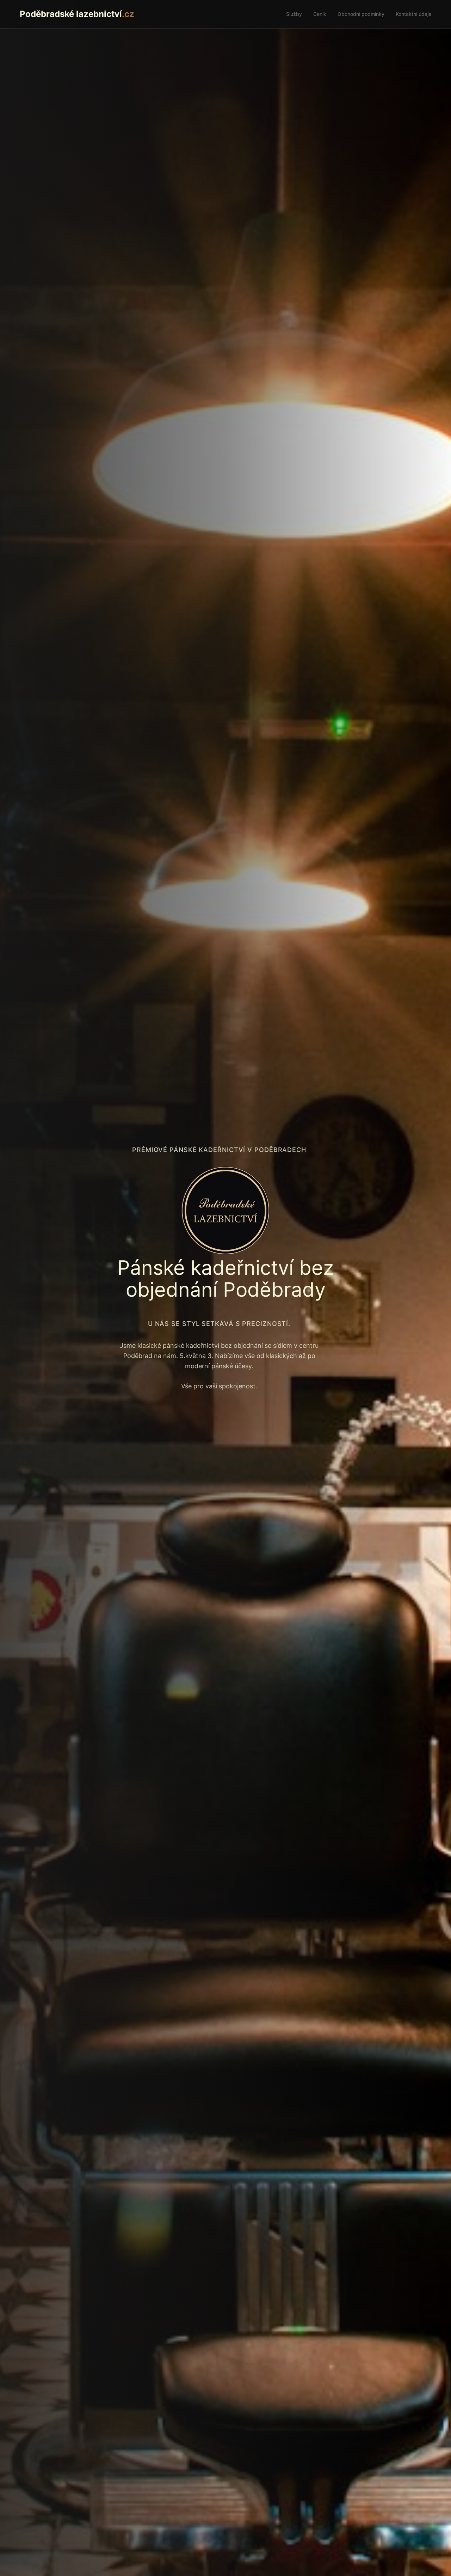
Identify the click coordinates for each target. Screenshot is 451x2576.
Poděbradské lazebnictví (77, 14)
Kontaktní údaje (413, 14)
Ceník (320, 14)
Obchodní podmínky (361, 14)
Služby (294, 14)
